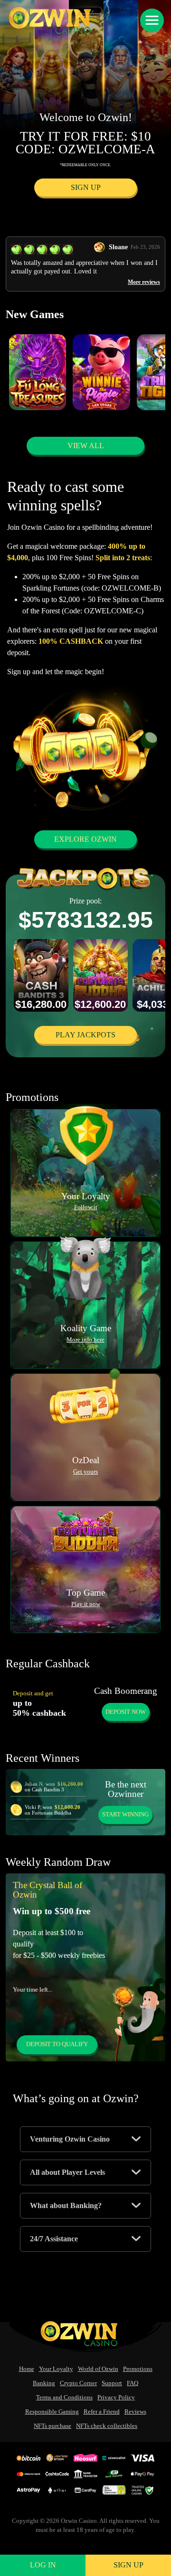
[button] (152, 20)
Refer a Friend (102, 2412)
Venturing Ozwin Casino (70, 2139)
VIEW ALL (86, 446)
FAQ (133, 2383)
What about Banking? (66, 2205)
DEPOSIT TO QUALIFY (57, 2044)
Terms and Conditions (64, 2397)
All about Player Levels (67, 2172)
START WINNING (125, 1814)
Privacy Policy (116, 2397)
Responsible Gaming (52, 2412)
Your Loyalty (56, 2369)
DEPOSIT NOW (126, 1712)
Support (112, 2383)
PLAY (38, 379)
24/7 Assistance (54, 2239)
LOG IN (43, 2565)
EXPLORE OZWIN (85, 839)
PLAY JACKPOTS (85, 1035)
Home (27, 2369)
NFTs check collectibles (107, 2426)
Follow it (86, 1207)
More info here (85, 1340)
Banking (44, 2383)
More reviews (144, 282)
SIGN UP (86, 187)
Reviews (135, 2412)
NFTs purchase (52, 2426)
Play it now (86, 1604)
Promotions (138, 2369)
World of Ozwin (98, 2369)
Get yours (85, 1472)
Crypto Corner (78, 2383)
